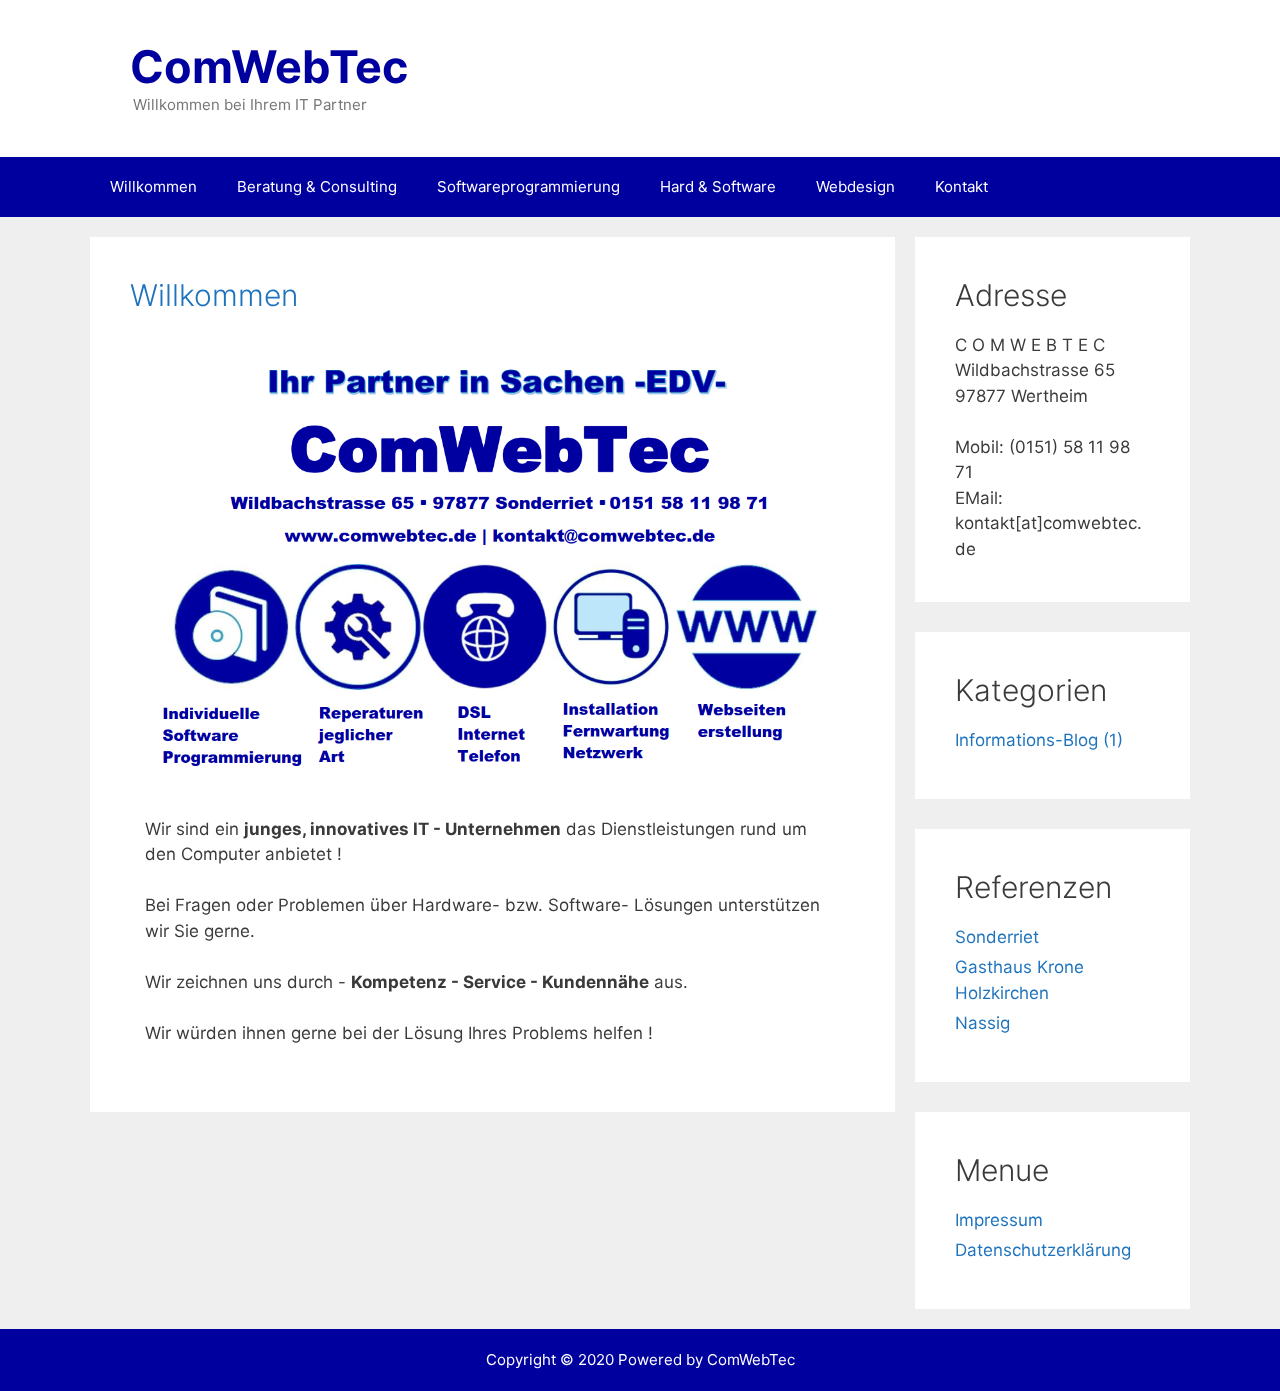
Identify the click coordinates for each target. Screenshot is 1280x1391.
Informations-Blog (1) (1039, 740)
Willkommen (153, 186)
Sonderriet (997, 937)
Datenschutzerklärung (1043, 1250)
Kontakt (961, 186)
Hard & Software (718, 186)
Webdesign (855, 186)
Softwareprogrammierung (528, 186)
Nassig (982, 1023)
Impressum (999, 1220)
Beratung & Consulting (317, 186)
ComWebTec (269, 66)
